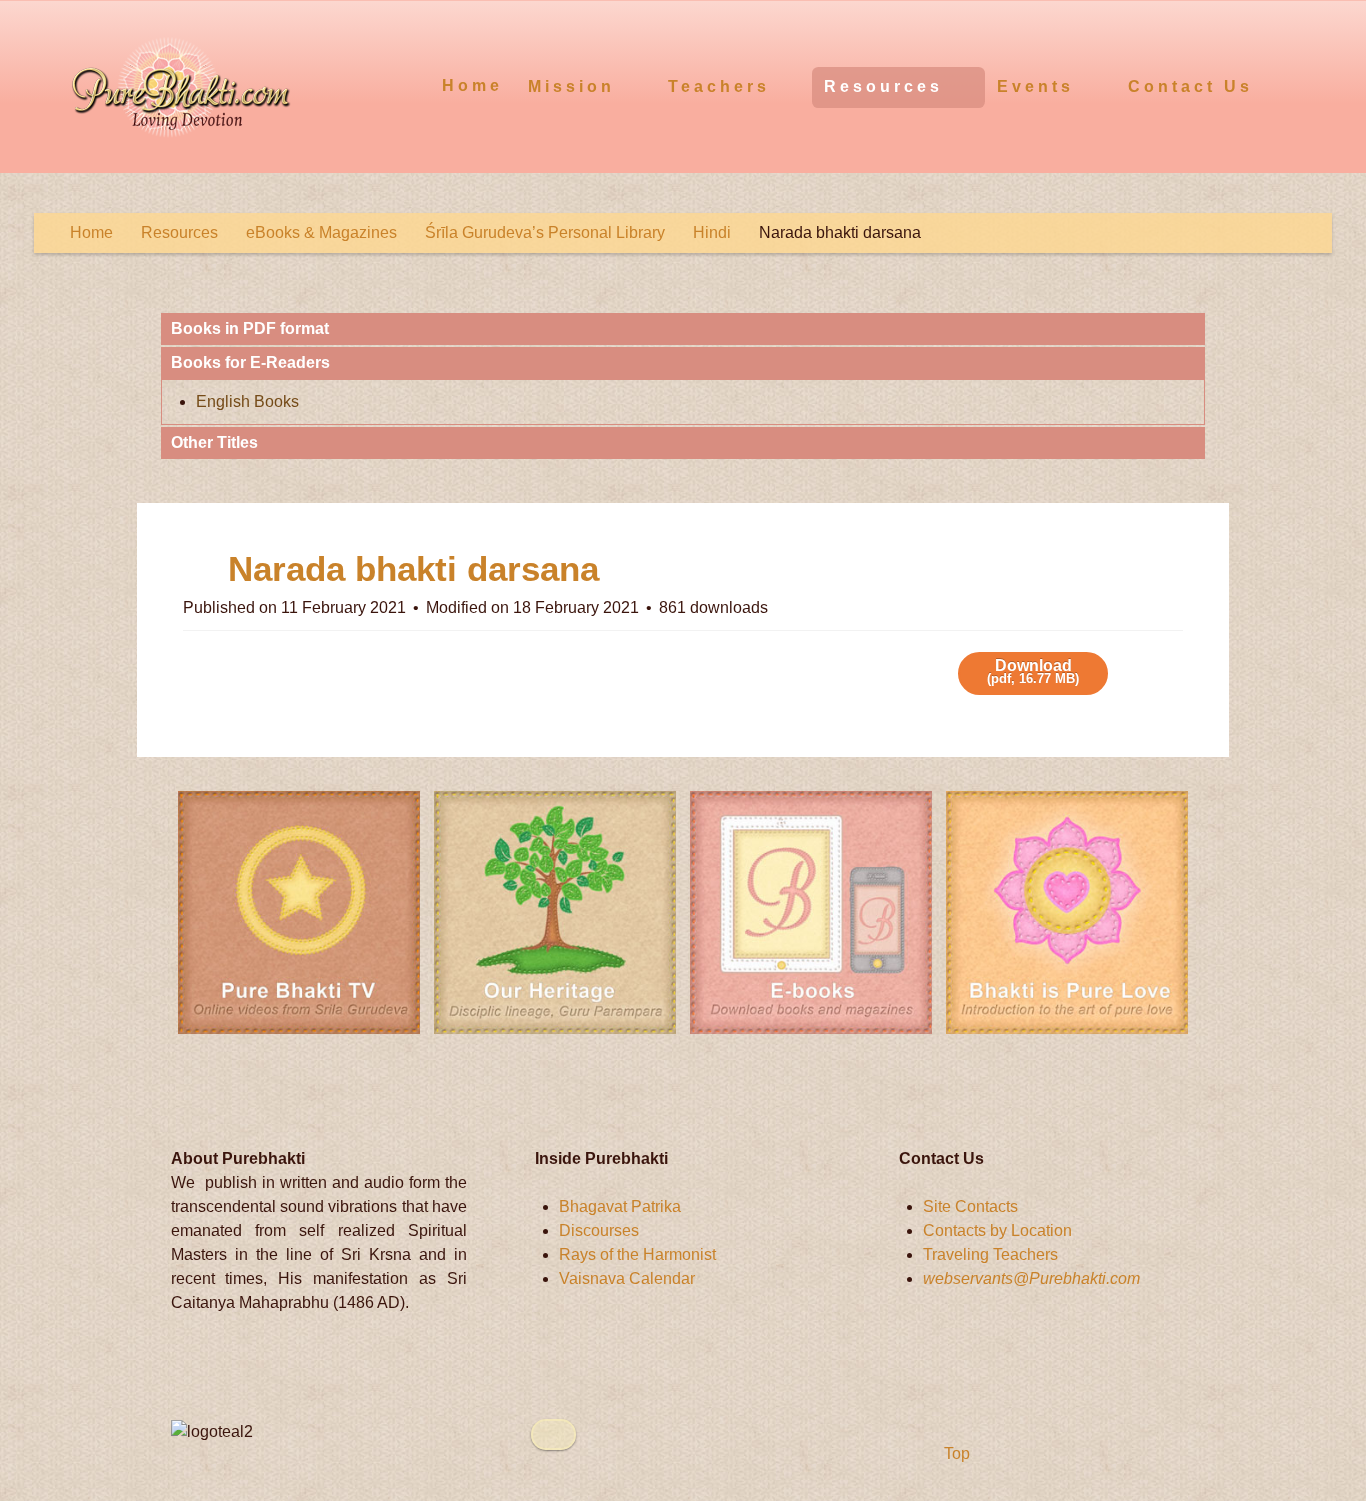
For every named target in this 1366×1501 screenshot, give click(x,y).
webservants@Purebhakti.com (1031, 1278)
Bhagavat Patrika (620, 1206)
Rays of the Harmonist (637, 1254)
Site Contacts (970, 1206)
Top (955, 1453)
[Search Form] (1313, 84)
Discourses (599, 1230)
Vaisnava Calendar (627, 1278)
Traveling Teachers (990, 1254)
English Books (247, 401)
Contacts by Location (997, 1230)
